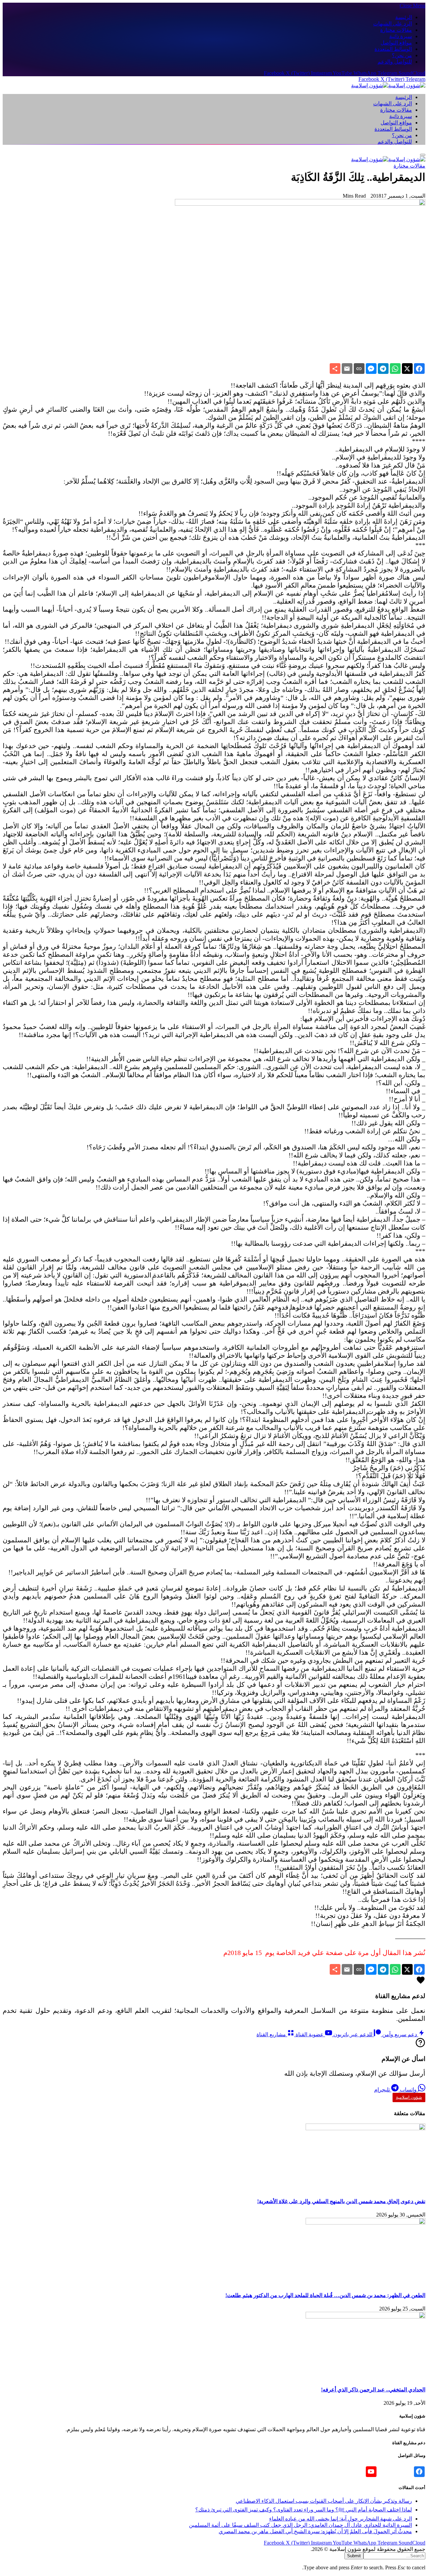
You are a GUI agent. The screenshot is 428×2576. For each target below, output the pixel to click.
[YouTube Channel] (371, 2472)
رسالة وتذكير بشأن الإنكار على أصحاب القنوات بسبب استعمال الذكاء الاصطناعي (324, 2501)
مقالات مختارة (396, 30)
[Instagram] (407, 2472)
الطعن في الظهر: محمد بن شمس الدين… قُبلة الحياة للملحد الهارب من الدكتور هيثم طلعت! (325, 2295)
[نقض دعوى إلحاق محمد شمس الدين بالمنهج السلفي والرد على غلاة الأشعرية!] (365, 2128)
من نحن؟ (402, 55)
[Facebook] (419, 369)
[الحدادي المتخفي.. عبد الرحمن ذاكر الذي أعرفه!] (365, 2317)
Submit (354, 2556)
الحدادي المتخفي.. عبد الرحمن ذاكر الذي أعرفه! (373, 2390)
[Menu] (423, 155)
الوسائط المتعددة (393, 49)
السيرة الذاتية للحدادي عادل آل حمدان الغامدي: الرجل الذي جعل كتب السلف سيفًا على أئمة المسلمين (300, 2525)
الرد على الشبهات (393, 24)
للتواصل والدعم (395, 62)
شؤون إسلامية (409, 2097)
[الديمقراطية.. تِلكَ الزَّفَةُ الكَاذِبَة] (300, 204)
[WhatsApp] (395, 369)
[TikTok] (395, 2472)
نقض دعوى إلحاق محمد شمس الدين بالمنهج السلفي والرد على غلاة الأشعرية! (341, 2201)
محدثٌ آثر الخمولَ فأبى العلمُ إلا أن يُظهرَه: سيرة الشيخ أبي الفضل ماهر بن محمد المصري (315, 2531)
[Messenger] (371, 369)
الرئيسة (404, 17)
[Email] (347, 369)
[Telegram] (383, 369)
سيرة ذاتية (401, 36)
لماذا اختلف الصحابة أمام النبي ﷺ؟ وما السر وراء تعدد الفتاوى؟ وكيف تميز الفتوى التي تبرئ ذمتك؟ (304, 2510)
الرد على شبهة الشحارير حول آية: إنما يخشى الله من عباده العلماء (341, 2519)
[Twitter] (383, 2472)
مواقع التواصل (396, 43)
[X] (407, 369)
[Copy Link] (359, 369)
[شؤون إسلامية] (388, 85)
